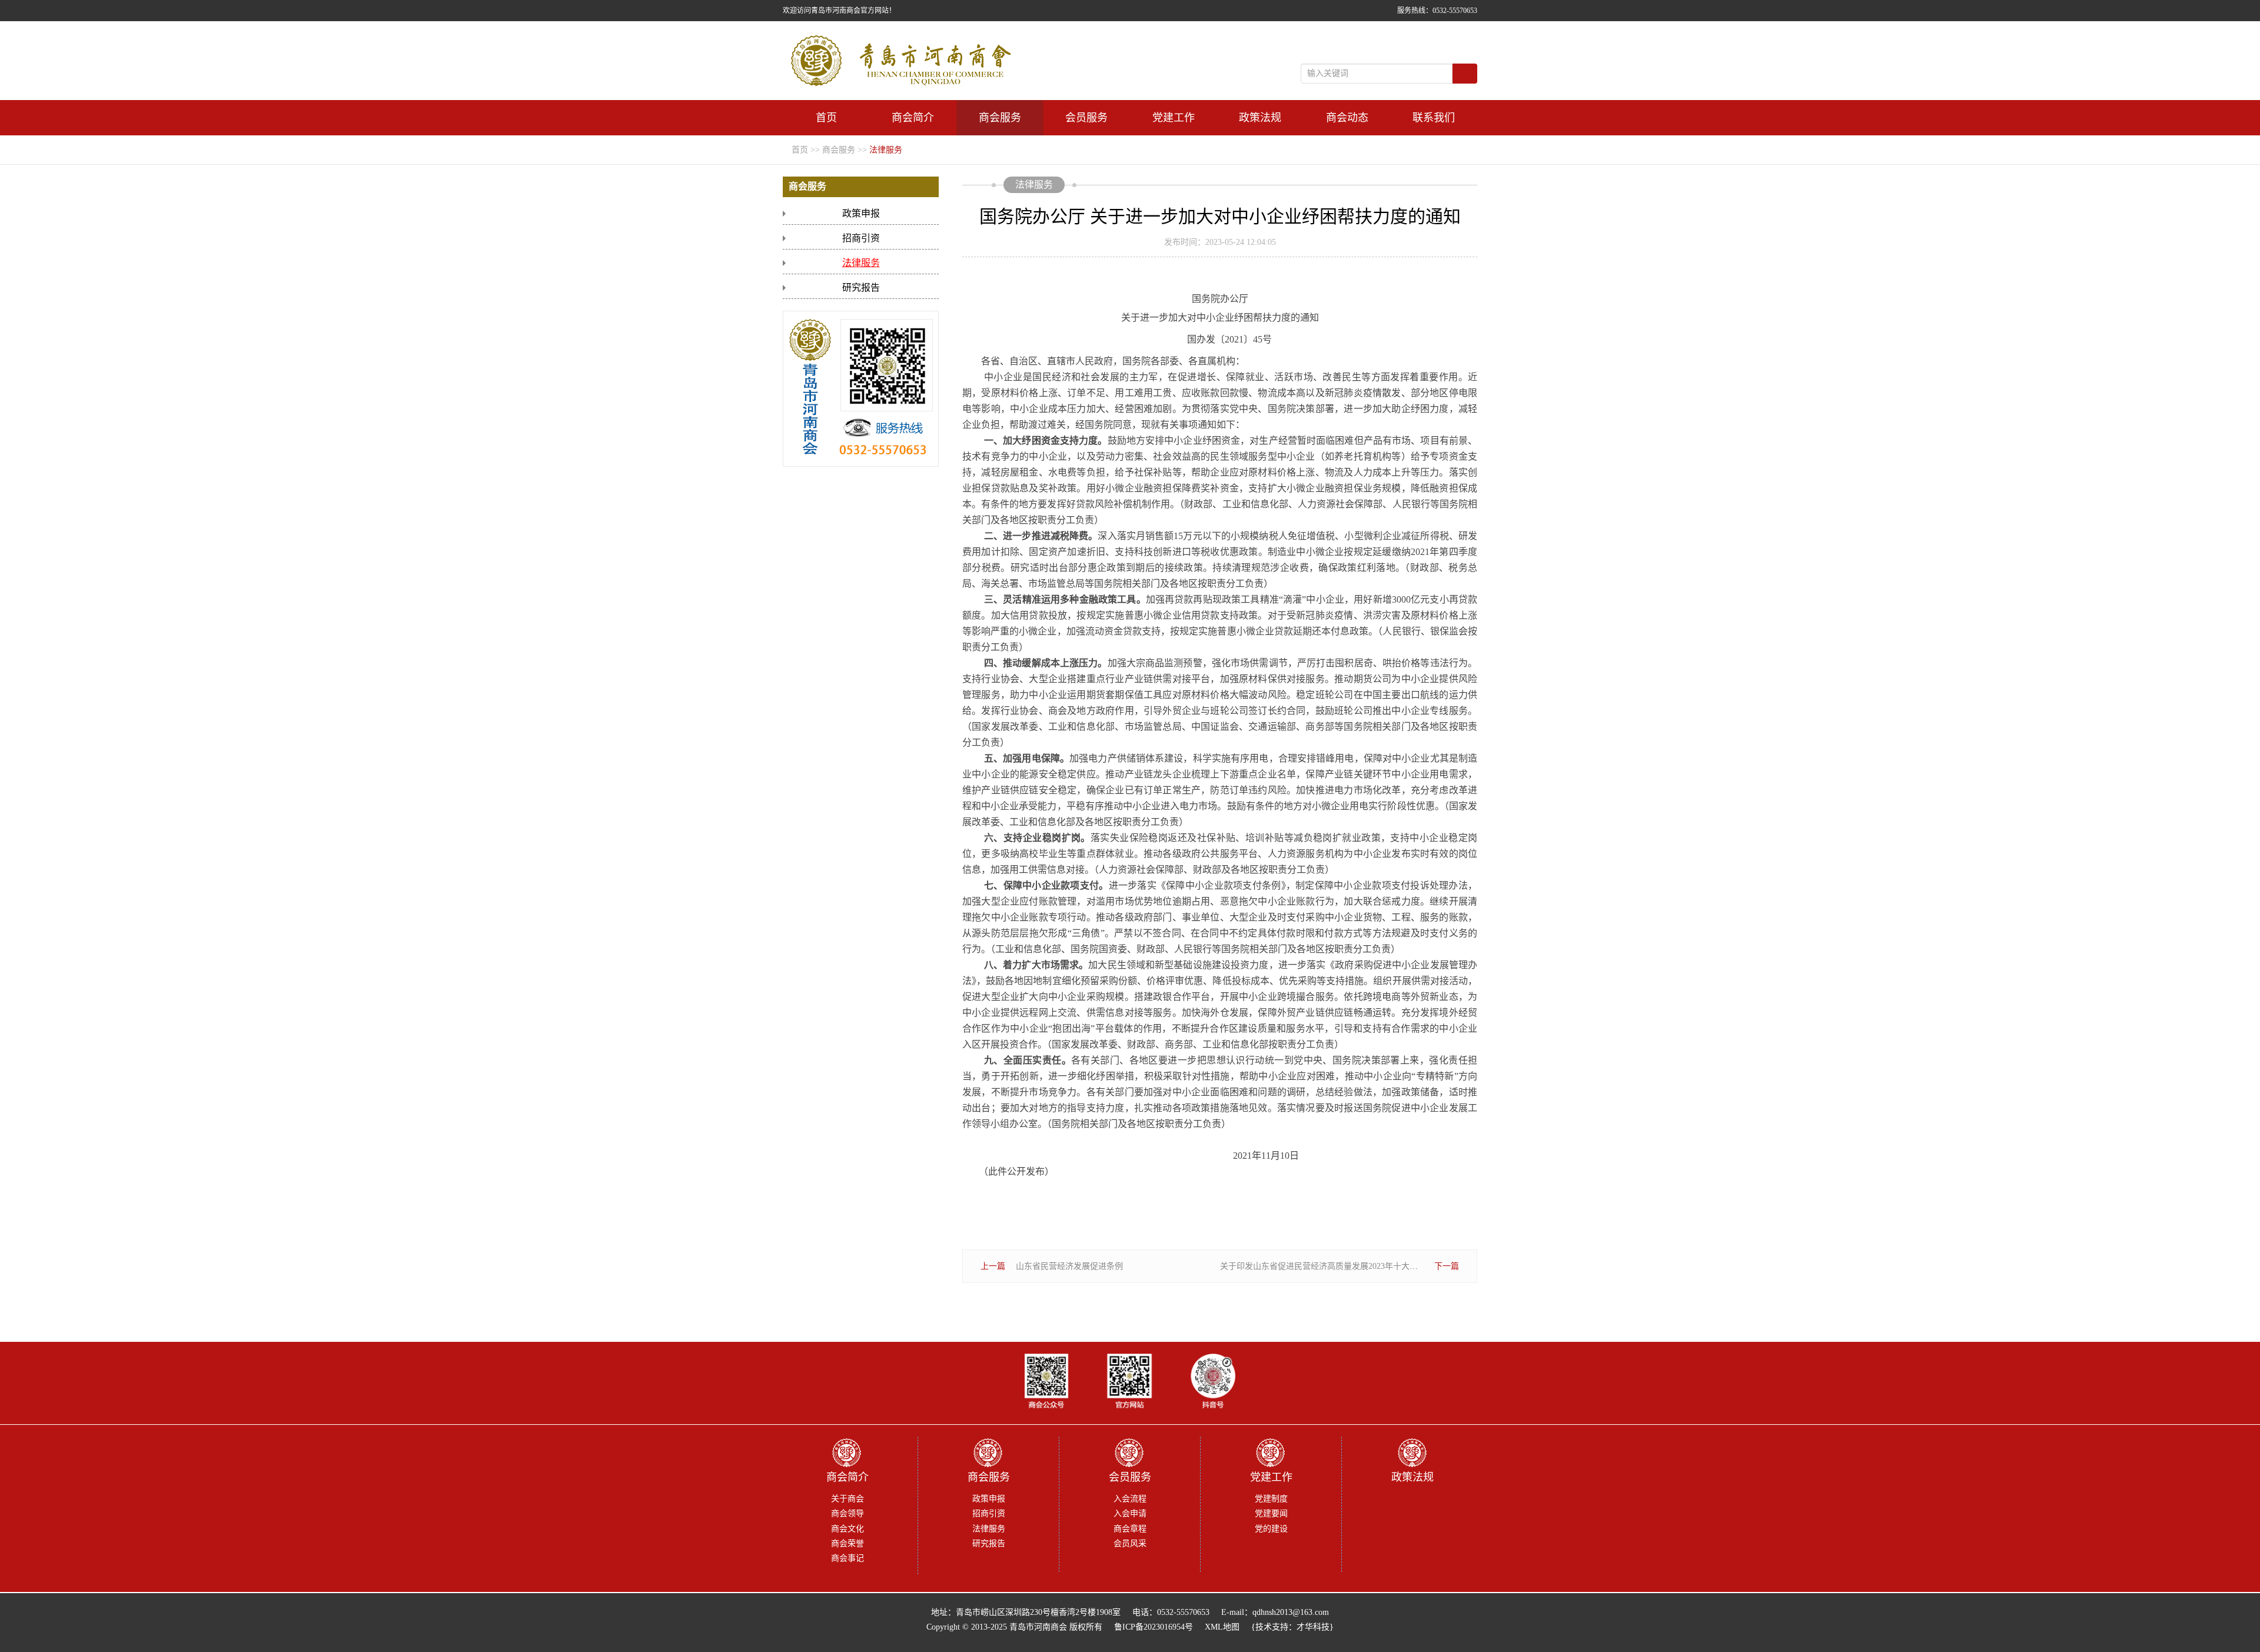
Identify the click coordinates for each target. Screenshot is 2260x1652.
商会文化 (847, 1529)
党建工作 (1174, 118)
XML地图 (1222, 1627)
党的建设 (1271, 1529)
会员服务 (1086, 118)
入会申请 (1130, 1513)
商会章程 (1130, 1529)
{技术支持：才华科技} (1292, 1627)
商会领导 (847, 1513)
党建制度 (1271, 1499)
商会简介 (913, 118)
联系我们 (1434, 118)
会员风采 (1130, 1543)
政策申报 (861, 213)
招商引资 (861, 238)
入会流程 (1130, 1499)
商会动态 (1347, 118)
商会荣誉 (847, 1543)
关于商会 (847, 1499)
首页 (826, 118)
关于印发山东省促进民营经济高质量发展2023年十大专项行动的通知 (1344, 1266)
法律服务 (886, 150)
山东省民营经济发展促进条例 (1069, 1266)
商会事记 (847, 1558)
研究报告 (861, 287)
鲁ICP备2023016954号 (1154, 1627)
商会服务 (1000, 118)
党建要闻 (1271, 1513)
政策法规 (1260, 118)
